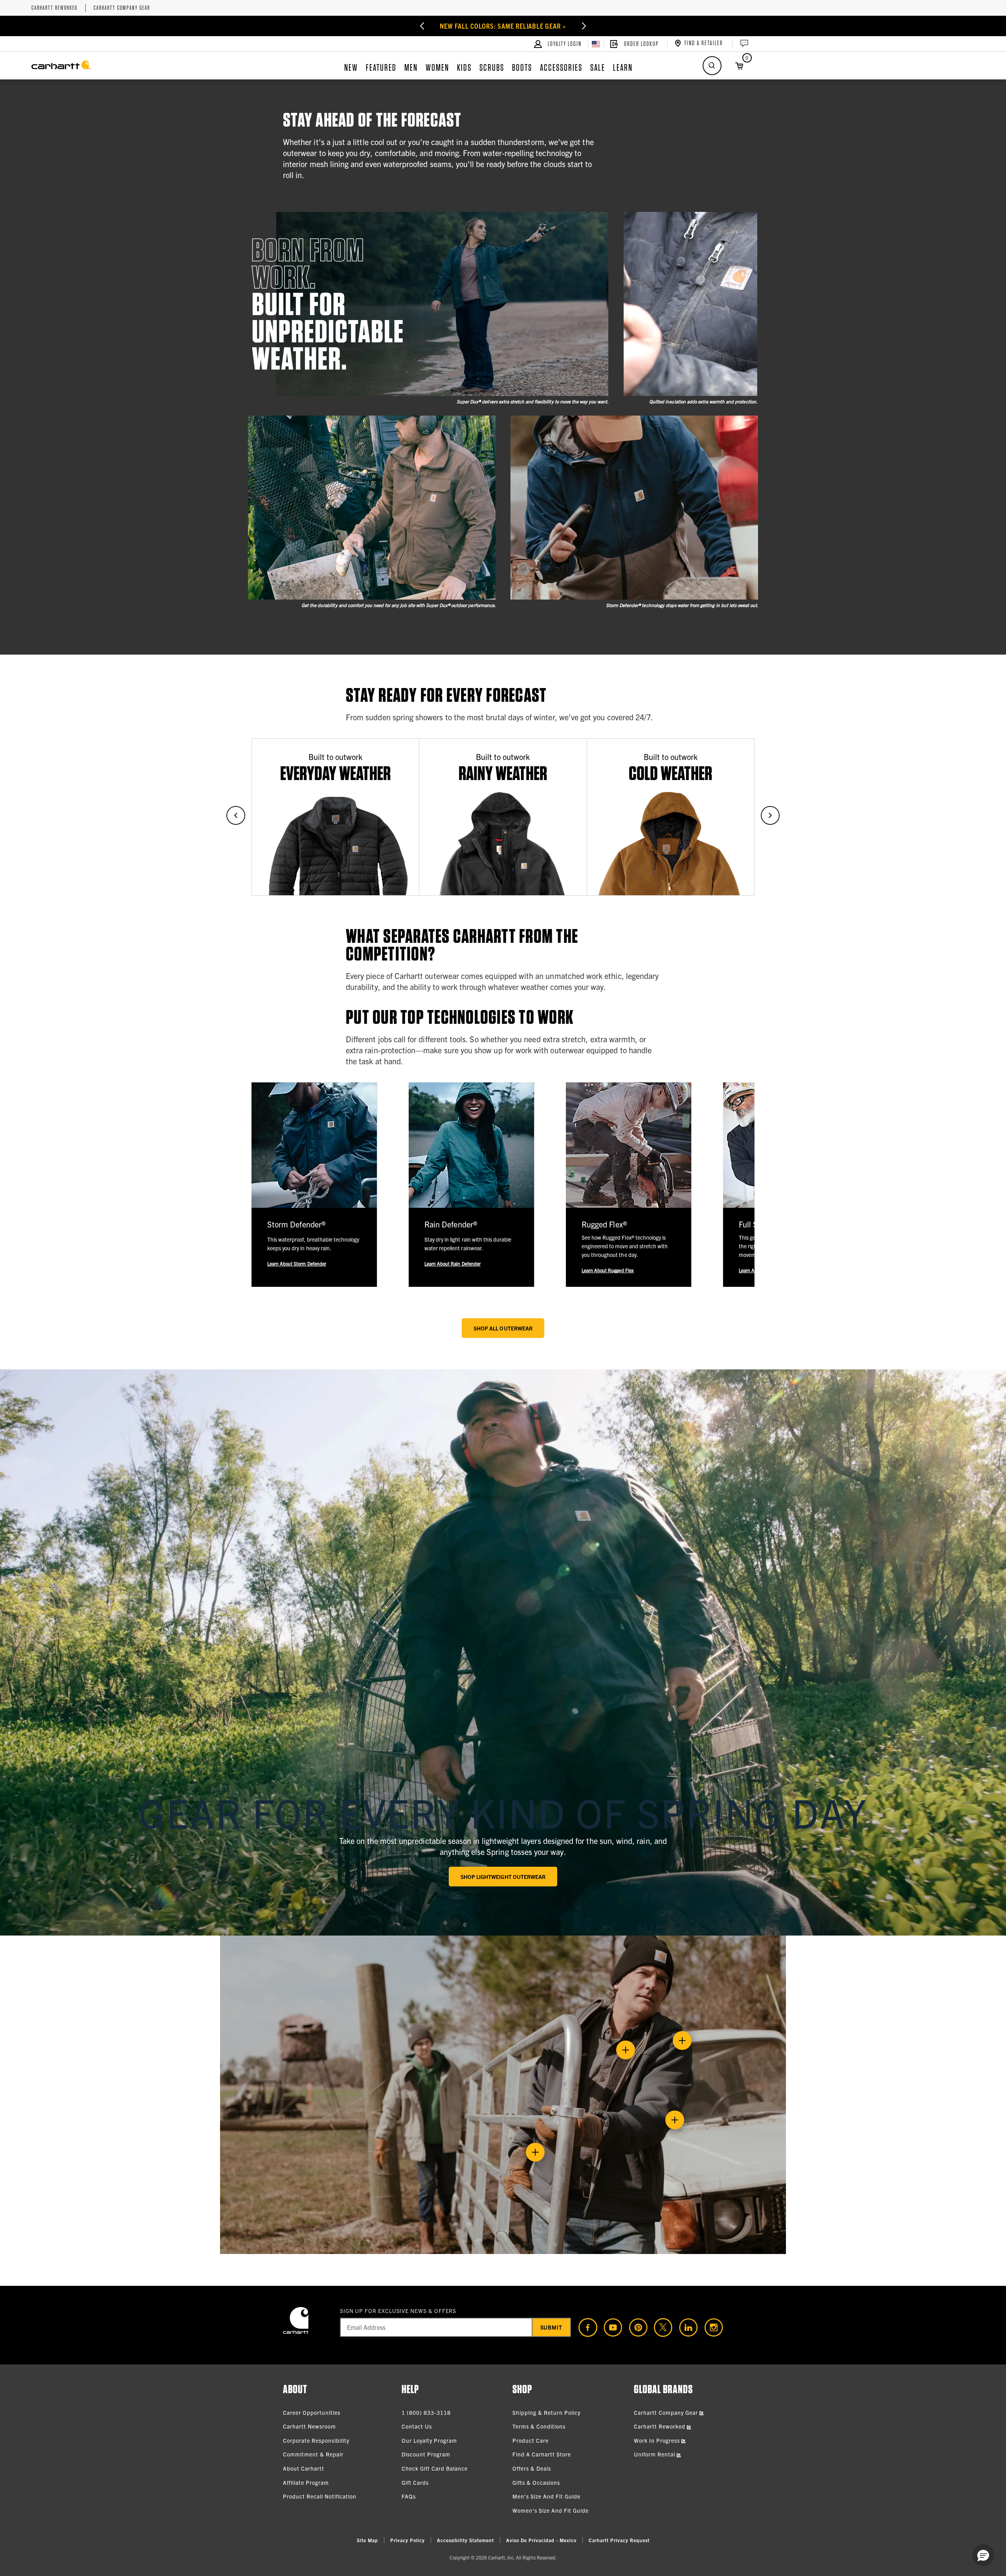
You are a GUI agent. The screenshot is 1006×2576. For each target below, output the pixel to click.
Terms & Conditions (539, 2426)
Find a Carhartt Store (542, 2454)
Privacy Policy (408, 2540)
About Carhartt (304, 2468)
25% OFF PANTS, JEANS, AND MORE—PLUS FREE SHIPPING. (503, 26)
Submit (552, 2327)
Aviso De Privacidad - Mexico (541, 2540)
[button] (983, 2555)
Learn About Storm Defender (297, 1263)
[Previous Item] (399, 26)
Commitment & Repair (313, 2454)
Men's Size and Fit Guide (546, 2496)
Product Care (531, 2440)
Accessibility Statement (465, 2540)
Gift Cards (415, 2482)
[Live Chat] (743, 44)
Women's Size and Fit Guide (551, 2510)
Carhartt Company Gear (122, 8)
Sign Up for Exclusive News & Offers (398, 2311)
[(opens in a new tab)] (585, 2328)
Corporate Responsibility (316, 2440)
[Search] (712, 66)
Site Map (367, 2540)
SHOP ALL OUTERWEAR (503, 1328)
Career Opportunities (312, 2412)
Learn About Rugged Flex (608, 1270)
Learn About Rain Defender (453, 1263)
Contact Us (417, 2426)
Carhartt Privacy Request (619, 2540)
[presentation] (503, 1652)
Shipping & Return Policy (546, 2412)
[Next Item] (607, 26)
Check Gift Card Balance (435, 2468)
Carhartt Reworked (54, 8)
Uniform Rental (655, 2454)
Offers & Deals (532, 2468)
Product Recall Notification (320, 2496)
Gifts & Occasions (536, 2482)
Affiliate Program (306, 2482)
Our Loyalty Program (429, 2440)
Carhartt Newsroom (309, 2426)
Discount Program (426, 2454)
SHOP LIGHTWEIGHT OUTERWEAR (503, 1877)
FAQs (409, 2496)
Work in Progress (658, 2440)
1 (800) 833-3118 (426, 2412)
